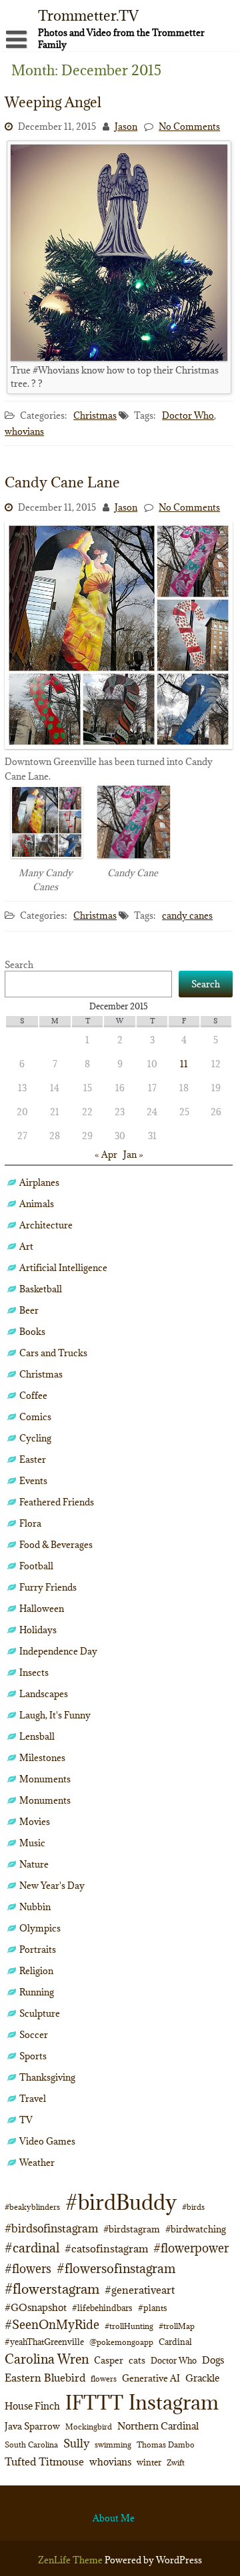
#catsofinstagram (106, 2248)
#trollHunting (129, 2326)
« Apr (106, 1155)
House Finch (32, 2406)
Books (32, 1332)
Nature (34, 1864)
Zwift (176, 2462)
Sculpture (40, 2013)
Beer (29, 1310)
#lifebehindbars (102, 2308)
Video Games (47, 2141)
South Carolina (31, 2445)
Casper (109, 2360)
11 (184, 1064)
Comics (35, 1417)
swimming (113, 2445)
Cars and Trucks (53, 1353)
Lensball (37, 1736)
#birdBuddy (121, 2202)
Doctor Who (188, 415)
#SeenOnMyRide (52, 2325)
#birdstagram (132, 2229)
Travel (33, 2099)
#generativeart (140, 2290)
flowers (104, 2379)
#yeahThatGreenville (44, 2342)
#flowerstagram (52, 2289)
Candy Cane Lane (62, 482)
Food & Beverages (56, 1545)
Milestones (42, 1758)
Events (33, 1481)
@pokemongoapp (121, 2342)
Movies (35, 1822)
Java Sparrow (32, 2426)
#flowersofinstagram (116, 2268)
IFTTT (94, 2403)
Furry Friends (48, 1587)
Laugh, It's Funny (55, 1715)
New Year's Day (52, 1886)
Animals (37, 1204)
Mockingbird (89, 2427)
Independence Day (58, 1651)
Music (32, 1843)
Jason (126, 127)
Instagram (174, 2402)
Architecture (46, 1225)
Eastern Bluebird (45, 2378)
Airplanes (39, 1182)
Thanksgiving (47, 2077)
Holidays (38, 1630)
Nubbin (35, 1907)
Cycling (35, 1438)
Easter (33, 1459)
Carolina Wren (47, 2359)
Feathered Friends (57, 1502)
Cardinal (175, 2342)
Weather (37, 2163)
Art (26, 1246)
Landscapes (44, 1694)
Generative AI (151, 2378)
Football (36, 1566)
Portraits (38, 1949)
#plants (153, 2308)
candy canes (187, 915)
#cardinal (32, 2247)
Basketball (41, 1289)
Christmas (95, 415)
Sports (33, 2056)
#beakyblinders (32, 2207)
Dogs (213, 2360)
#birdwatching (196, 2229)
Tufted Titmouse (44, 2461)
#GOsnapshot (36, 2307)
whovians (24, 431)
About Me (114, 2518)
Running (37, 1992)
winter (149, 2462)
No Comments (189, 127)
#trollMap (177, 2326)
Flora (30, 1523)
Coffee (33, 1396)
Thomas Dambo (166, 2445)
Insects (34, 1673)
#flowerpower (191, 2248)
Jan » (133, 1155)
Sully (76, 2443)
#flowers (28, 2269)
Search (19, 965)
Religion (36, 1971)
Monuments (45, 1779)
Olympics (40, 1928)
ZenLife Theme (71, 2560)
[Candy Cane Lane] (119, 746)
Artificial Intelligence (63, 1268)
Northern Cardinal (158, 2426)
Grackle (202, 2378)
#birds (193, 2207)
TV (26, 2120)
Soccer (34, 2035)
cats (137, 2360)
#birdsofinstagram (51, 2228)
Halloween (42, 1609)
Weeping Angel (53, 102)
